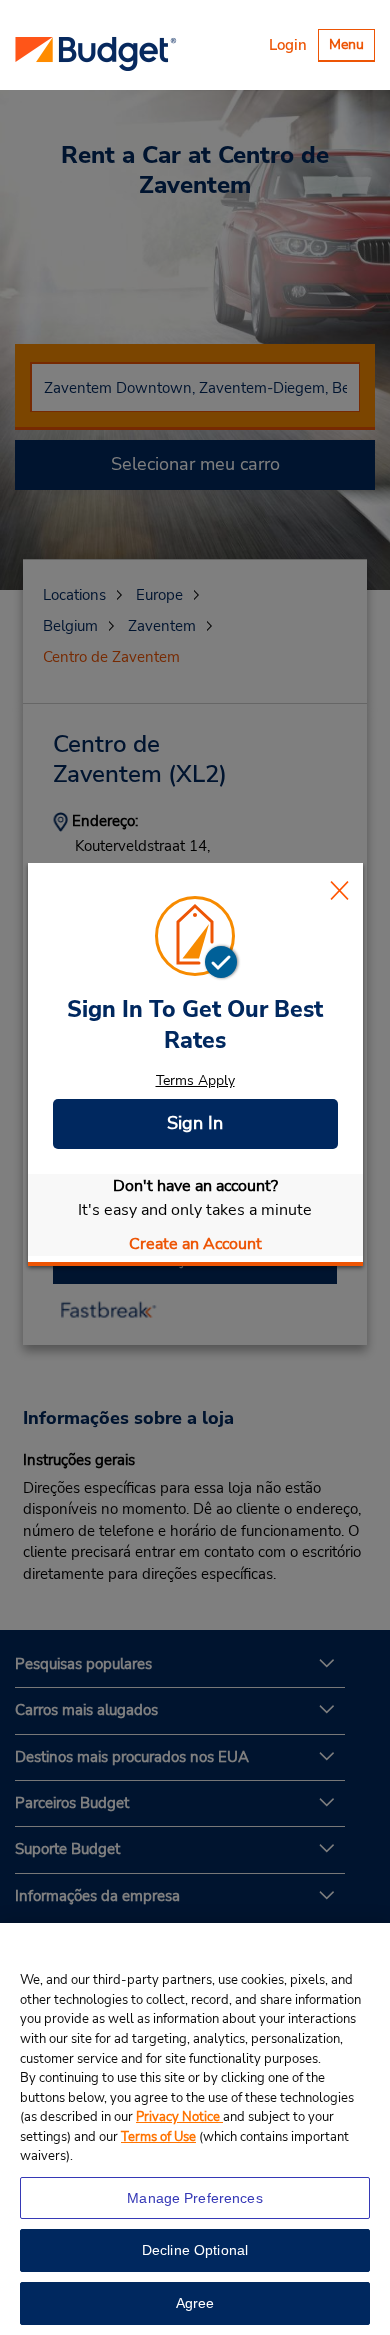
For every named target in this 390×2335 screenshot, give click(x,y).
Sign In (195, 1123)
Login (288, 45)
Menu (351, 47)
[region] (195, 2129)
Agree (195, 2303)
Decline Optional (195, 2250)
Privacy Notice (179, 2117)
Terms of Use (158, 2137)
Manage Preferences (195, 2198)
